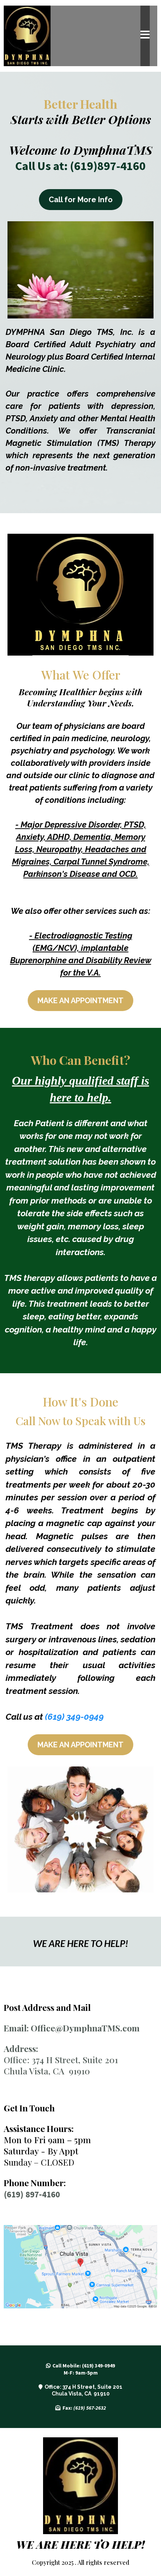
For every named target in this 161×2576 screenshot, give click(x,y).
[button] (145, 36)
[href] (80, 2267)
